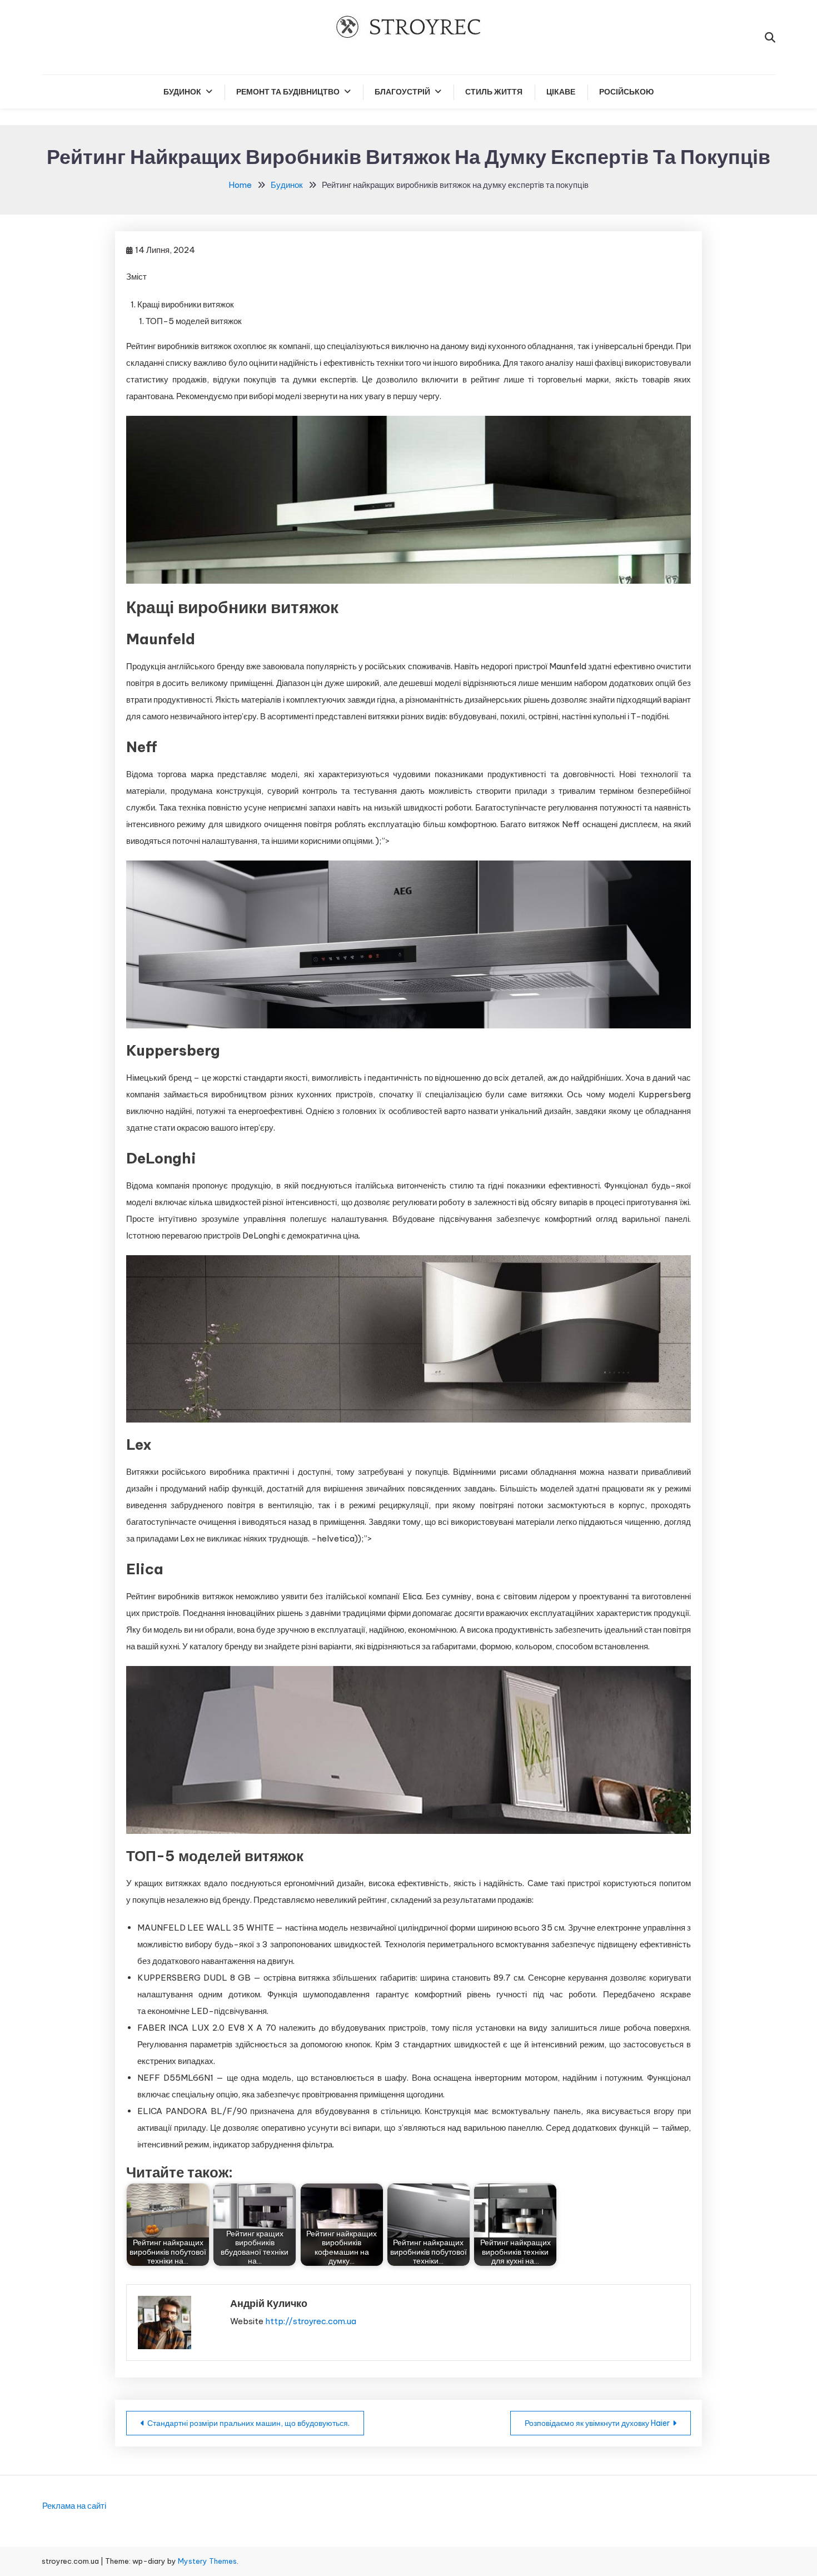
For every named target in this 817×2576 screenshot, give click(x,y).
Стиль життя (494, 92)
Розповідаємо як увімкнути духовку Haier (597, 2423)
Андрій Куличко (269, 2303)
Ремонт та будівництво (288, 92)
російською (626, 92)
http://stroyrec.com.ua (311, 2321)
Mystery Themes (207, 2561)
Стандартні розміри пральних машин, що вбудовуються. (248, 2423)
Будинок (182, 92)
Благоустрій (402, 92)
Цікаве (561, 92)
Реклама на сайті (74, 2506)
